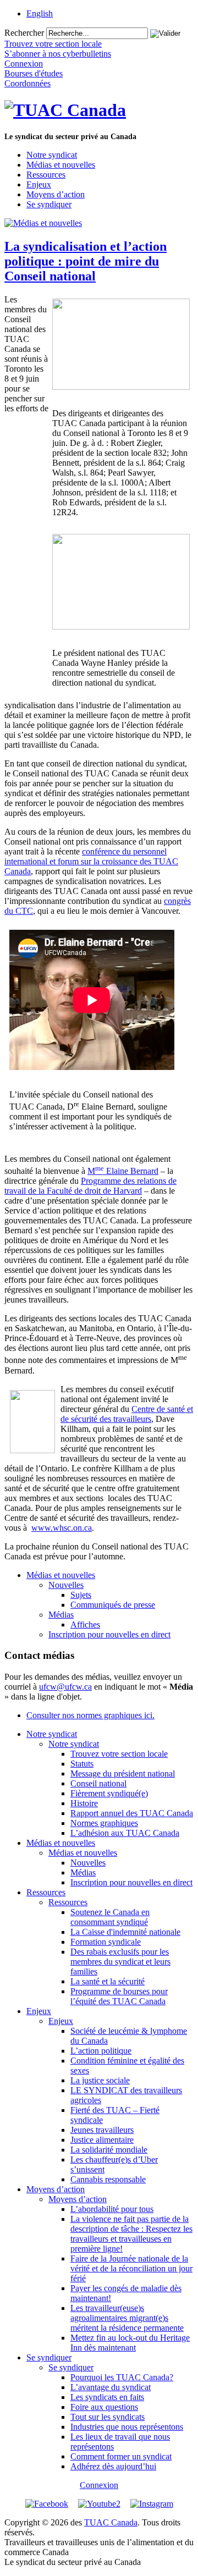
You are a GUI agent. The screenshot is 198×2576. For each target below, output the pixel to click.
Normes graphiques (104, 1823)
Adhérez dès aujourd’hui (113, 2466)
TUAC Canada (111, 2522)
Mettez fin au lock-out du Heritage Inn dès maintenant (130, 2343)
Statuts (82, 1764)
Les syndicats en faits (107, 2397)
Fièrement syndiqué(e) (109, 1793)
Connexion (99, 2485)
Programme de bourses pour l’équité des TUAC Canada (119, 1996)
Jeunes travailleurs (102, 2130)
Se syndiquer (49, 204)
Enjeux (39, 184)
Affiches (85, 1625)
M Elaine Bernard (123, 1171)
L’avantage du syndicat (111, 2387)
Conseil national (98, 1783)
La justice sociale (100, 2080)
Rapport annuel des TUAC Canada (132, 1813)
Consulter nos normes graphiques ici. (90, 1715)
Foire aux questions (104, 2407)
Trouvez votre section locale (119, 1754)
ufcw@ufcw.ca (65, 1687)
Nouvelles (66, 1585)
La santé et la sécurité (108, 1981)
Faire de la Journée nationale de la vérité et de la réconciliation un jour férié (131, 2268)
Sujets (81, 1595)
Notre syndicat (52, 155)
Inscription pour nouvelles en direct (109, 1634)
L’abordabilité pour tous (112, 2209)
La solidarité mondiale (109, 2150)
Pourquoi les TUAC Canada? (122, 2377)
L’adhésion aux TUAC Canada (125, 1833)
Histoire (84, 1803)
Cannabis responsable (108, 2179)
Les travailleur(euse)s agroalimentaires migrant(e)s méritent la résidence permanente (127, 2318)
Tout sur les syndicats (108, 2417)
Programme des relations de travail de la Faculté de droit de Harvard (90, 1186)
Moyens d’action (56, 194)
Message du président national (123, 1774)
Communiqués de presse (113, 1605)
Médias (61, 1615)
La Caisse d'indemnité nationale (125, 1932)
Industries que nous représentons (127, 2427)
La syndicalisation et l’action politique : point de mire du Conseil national (86, 261)
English (40, 13)
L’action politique (101, 2051)
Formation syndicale (106, 1942)
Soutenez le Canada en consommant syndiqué (110, 1917)
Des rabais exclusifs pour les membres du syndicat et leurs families (120, 1962)
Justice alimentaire (102, 2140)
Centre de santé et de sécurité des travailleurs (127, 1414)
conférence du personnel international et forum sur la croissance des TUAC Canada (91, 861)
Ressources (46, 175)
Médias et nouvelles (61, 165)
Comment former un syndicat (121, 2456)
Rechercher (24, 33)
